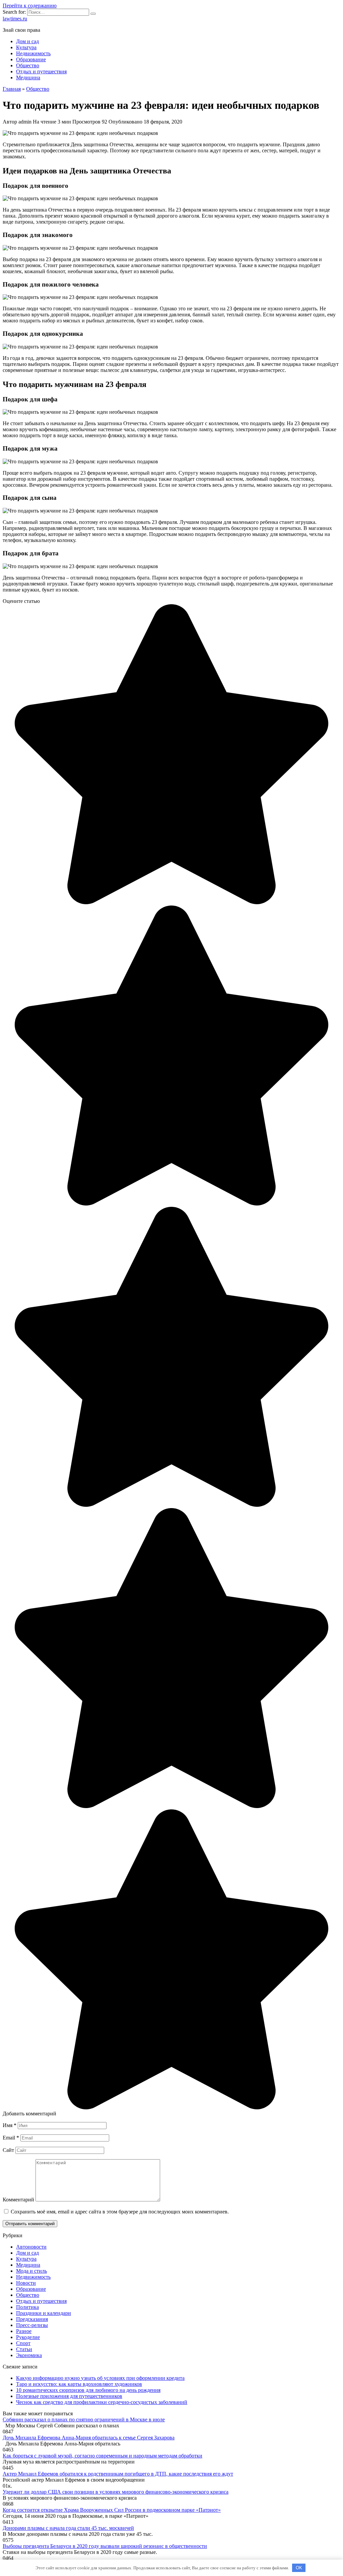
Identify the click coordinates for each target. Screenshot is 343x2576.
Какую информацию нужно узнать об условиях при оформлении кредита (100, 2378)
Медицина (28, 77)
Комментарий (18, 2200)
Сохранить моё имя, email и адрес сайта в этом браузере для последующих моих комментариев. (120, 2212)
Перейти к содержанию (30, 6)
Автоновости (31, 2247)
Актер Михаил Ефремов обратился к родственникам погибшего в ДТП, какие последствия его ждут (118, 2474)
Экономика (29, 2355)
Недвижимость (33, 53)
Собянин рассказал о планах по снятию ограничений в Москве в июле (84, 2419)
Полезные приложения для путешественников (69, 2396)
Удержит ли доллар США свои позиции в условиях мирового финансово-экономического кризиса (116, 2492)
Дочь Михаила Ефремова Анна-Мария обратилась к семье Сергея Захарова (89, 2438)
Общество (28, 65)
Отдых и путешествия (41, 71)
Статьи (24, 2349)
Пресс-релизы (32, 2325)
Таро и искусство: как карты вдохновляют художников (79, 2384)
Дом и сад (27, 41)
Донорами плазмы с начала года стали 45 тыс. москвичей (68, 2528)
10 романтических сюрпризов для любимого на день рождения (88, 2390)
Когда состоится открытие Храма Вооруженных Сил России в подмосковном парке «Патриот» (112, 2510)
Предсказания (32, 2319)
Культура (26, 47)
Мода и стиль (31, 2271)
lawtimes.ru (15, 19)
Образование (31, 59)
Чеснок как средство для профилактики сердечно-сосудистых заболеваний (102, 2402)
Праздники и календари (44, 2313)
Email (11, 2138)
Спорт (23, 2343)
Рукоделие (28, 2337)
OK (299, 2568)
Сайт (8, 2150)
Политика (27, 2307)
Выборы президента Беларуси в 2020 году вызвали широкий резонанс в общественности (105, 2546)
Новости (26, 2283)
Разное (24, 2331)
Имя (10, 2125)
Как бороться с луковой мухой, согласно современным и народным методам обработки (102, 2456)
